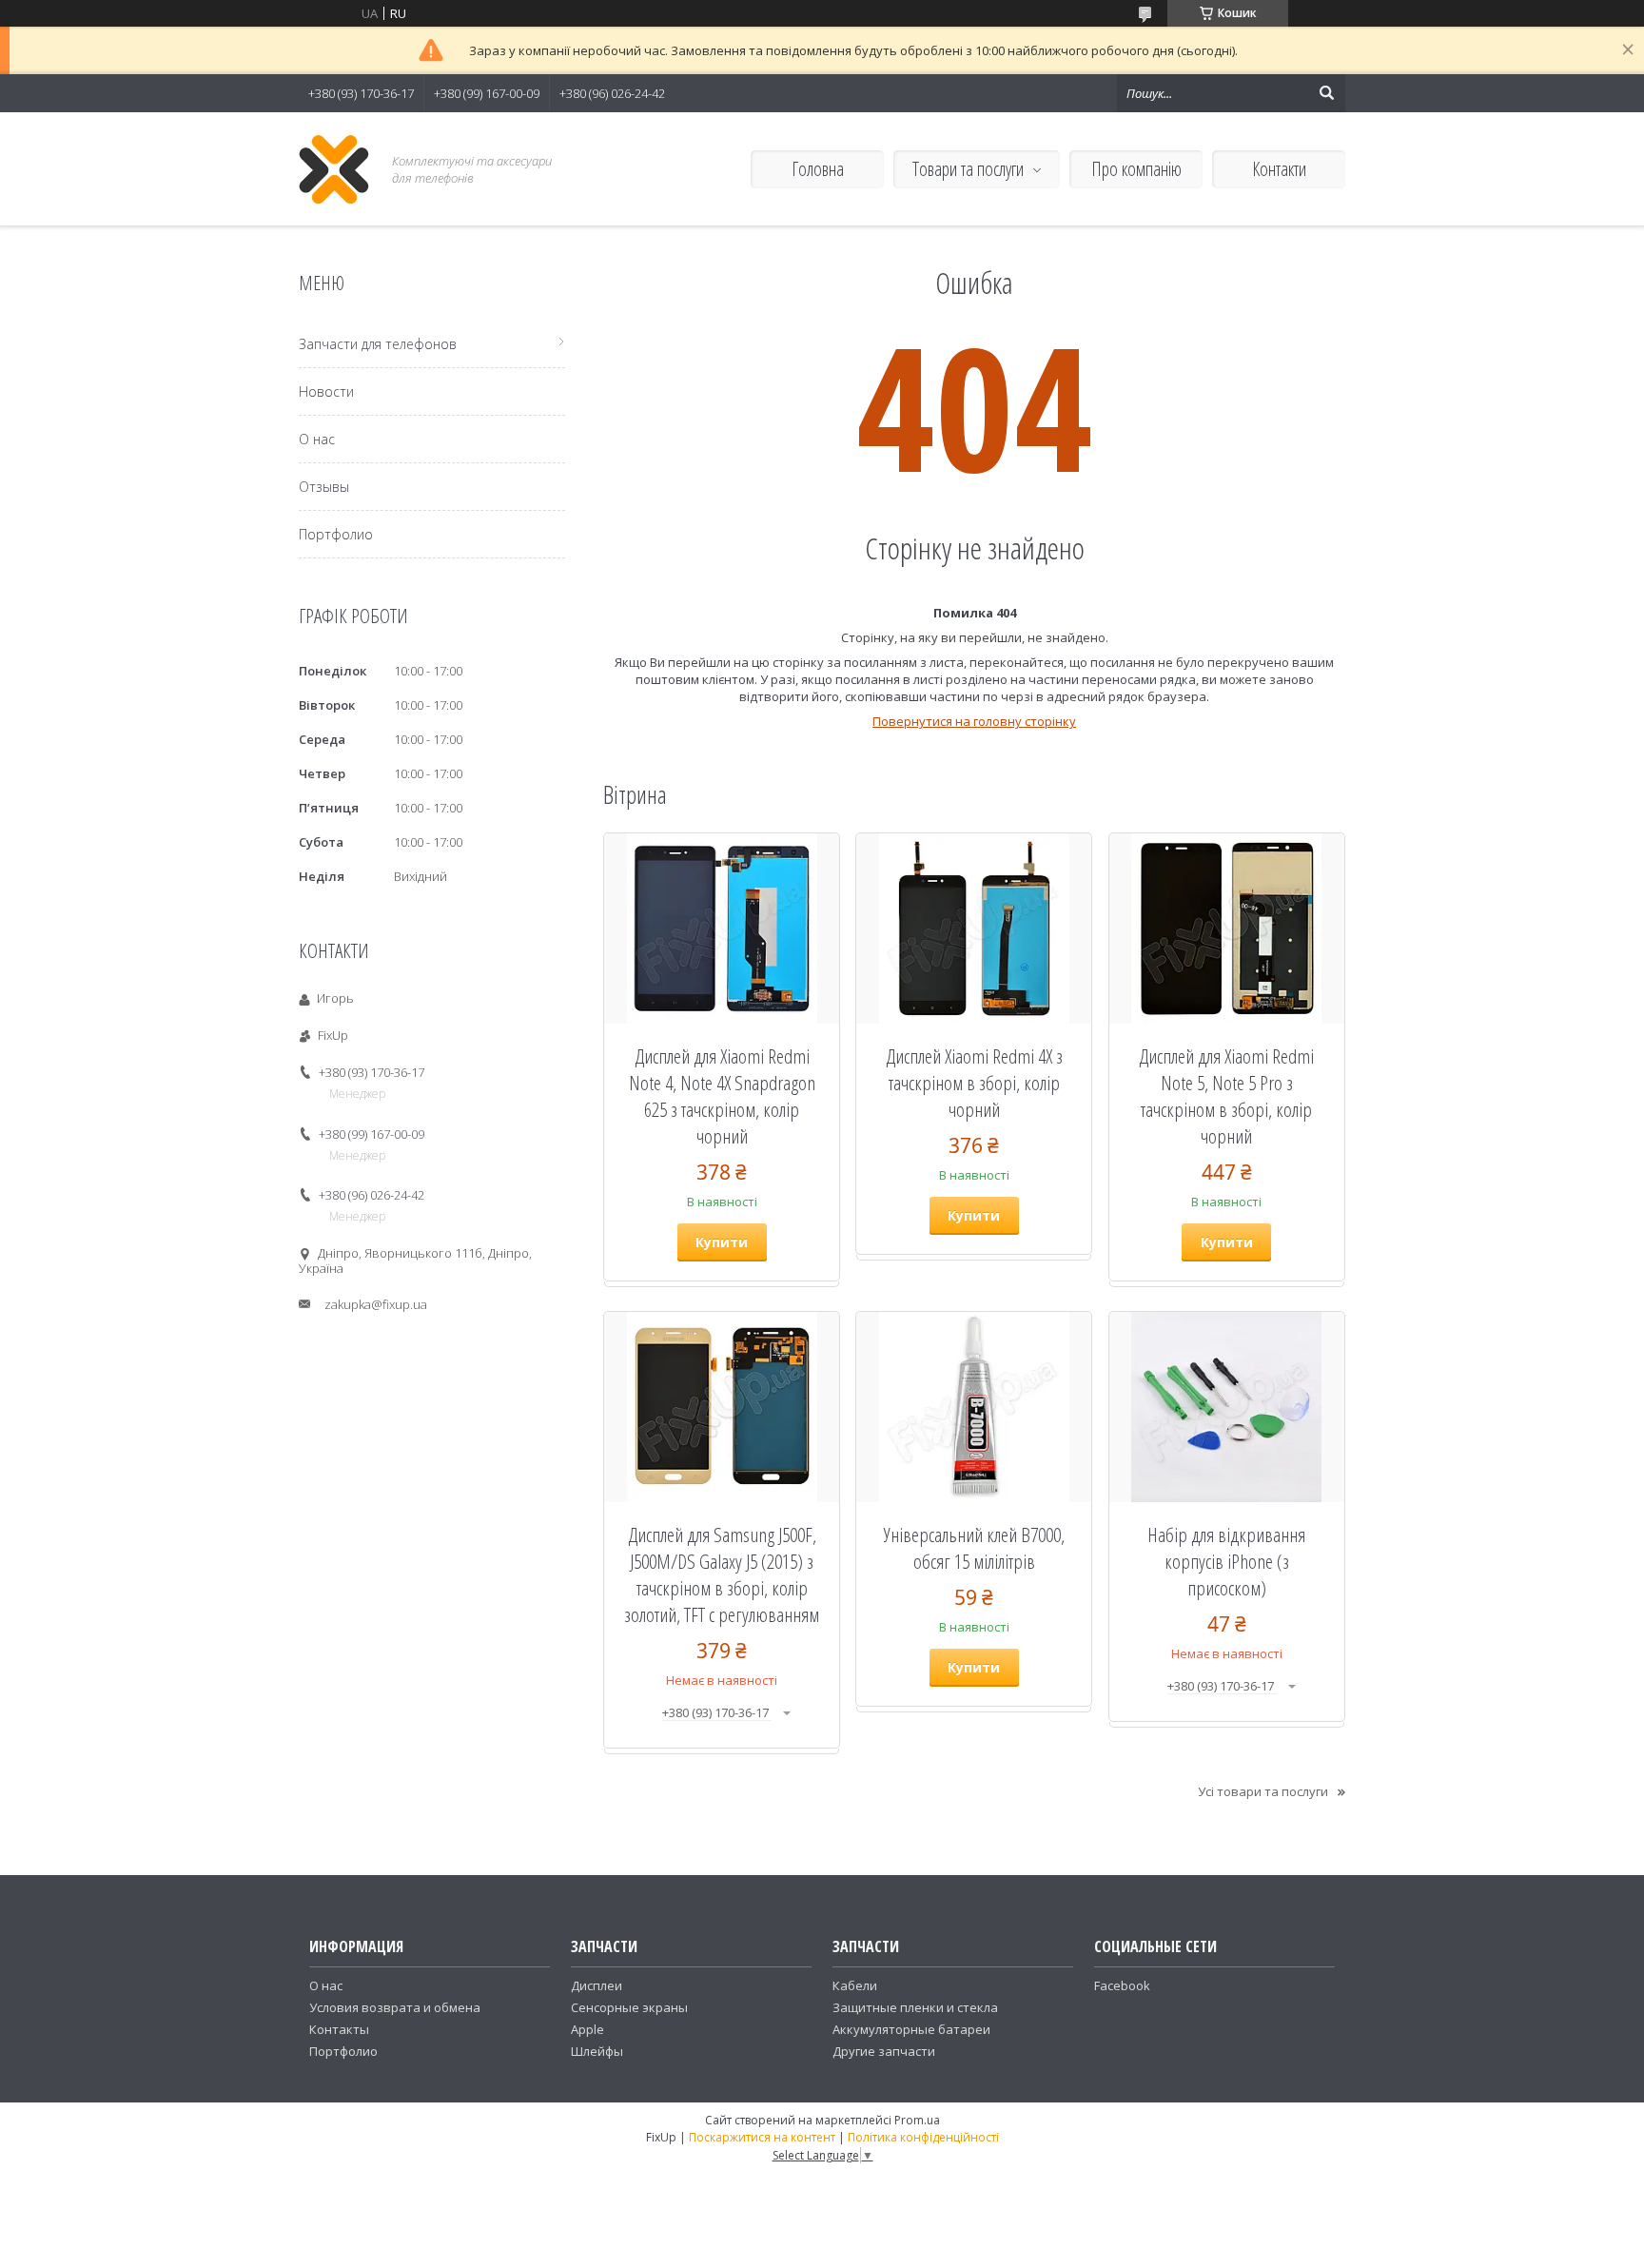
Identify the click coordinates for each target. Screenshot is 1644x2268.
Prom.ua (917, 2120)
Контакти (1279, 169)
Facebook (1122, 1985)
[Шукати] (1326, 93)
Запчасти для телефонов (378, 344)
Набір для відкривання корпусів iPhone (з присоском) (1226, 1561)
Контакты (339, 2029)
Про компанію (1136, 169)
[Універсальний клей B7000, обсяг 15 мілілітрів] (974, 1407)
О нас (317, 439)
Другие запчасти (884, 2051)
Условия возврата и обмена (395, 2007)
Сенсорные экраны (629, 2007)
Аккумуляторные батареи (911, 2029)
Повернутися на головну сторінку (974, 721)
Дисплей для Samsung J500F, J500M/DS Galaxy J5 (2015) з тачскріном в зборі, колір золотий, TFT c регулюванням (722, 1574)
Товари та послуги (968, 169)
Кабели (855, 1985)
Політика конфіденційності (923, 2137)
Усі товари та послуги (1263, 1791)
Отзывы (324, 487)
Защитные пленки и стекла (915, 2007)
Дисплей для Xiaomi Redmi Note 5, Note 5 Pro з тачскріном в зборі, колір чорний (1226, 1096)
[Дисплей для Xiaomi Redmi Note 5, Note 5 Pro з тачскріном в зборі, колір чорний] (1227, 929)
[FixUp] (334, 169)
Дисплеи (597, 1985)
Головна (818, 169)
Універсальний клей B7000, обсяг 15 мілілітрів (974, 1548)
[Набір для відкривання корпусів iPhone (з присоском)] (1227, 1407)
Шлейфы (597, 2051)
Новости (326, 391)
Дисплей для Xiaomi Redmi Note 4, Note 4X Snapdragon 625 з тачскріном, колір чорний (722, 1096)
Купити (722, 1242)
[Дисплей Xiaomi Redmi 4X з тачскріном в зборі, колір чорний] (974, 929)
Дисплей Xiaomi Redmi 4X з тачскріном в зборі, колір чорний (974, 1083)
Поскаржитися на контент (762, 2137)
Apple (587, 2029)
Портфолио (336, 534)
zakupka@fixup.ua (376, 1304)
